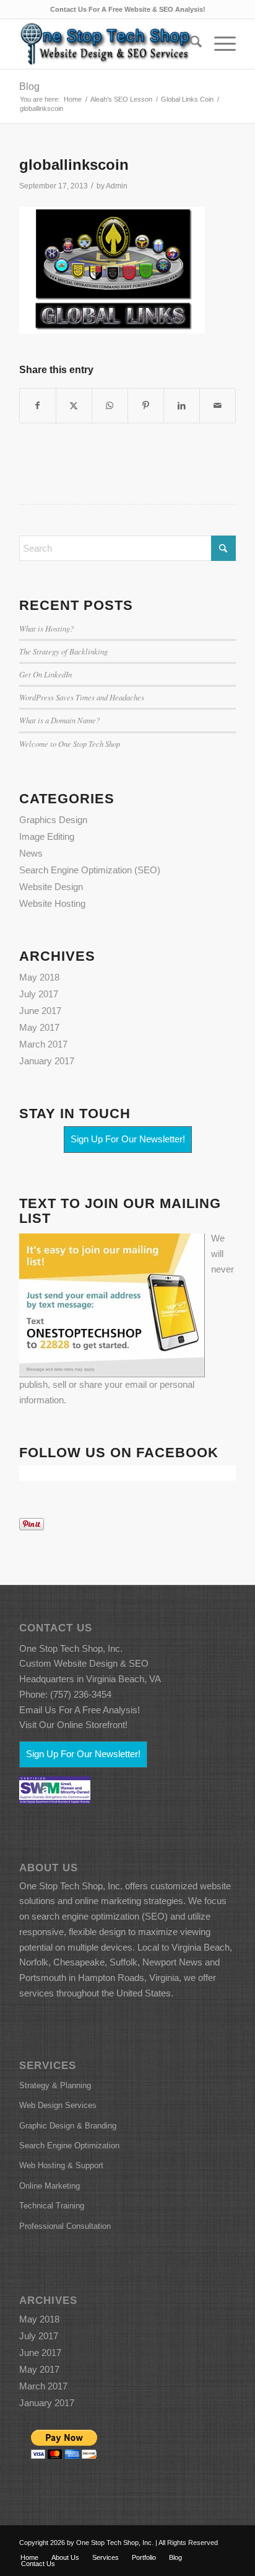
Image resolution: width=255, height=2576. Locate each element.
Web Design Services (58, 2105)
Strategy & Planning (55, 2085)
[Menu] (219, 44)
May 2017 (39, 1027)
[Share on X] (74, 406)
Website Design (51, 887)
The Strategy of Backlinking (63, 651)
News (31, 853)
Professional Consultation (65, 2226)
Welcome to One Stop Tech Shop (70, 743)
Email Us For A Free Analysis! (80, 1710)
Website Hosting (52, 903)
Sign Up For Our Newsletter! (128, 1139)
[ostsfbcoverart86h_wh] (106, 44)
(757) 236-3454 (81, 1694)
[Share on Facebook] (38, 406)
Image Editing (47, 836)
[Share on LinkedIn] (182, 406)
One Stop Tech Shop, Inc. (71, 1648)
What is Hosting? (46, 628)
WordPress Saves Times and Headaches (82, 697)
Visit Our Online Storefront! (73, 1725)
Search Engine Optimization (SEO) (90, 870)
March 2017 (43, 1044)
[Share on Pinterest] (146, 406)
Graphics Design (53, 820)
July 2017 (39, 994)
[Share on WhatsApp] (110, 406)
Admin (117, 186)
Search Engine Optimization (69, 2146)
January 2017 (47, 1061)
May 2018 (39, 977)
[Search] (190, 44)
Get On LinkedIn (45, 674)
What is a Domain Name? (59, 720)
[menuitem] (190, 44)
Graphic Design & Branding (68, 2126)
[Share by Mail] (218, 406)
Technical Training (52, 2206)
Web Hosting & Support (61, 2165)
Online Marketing (50, 2186)
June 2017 (40, 1011)
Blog (29, 86)
